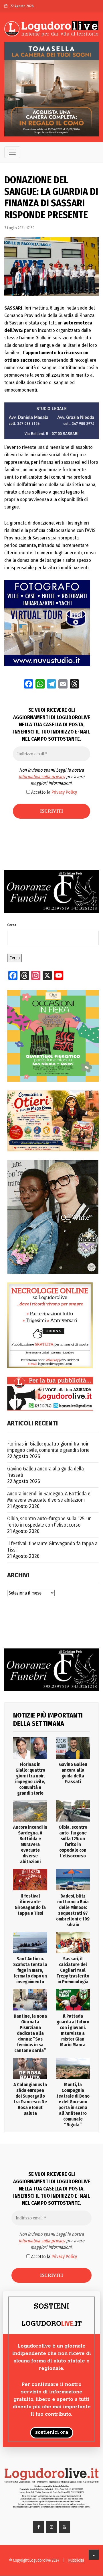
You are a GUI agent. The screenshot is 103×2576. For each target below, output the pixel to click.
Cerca (12, 925)
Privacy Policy (64, 792)
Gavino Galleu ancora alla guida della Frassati (45, 1472)
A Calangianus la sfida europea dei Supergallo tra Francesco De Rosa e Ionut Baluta (30, 2099)
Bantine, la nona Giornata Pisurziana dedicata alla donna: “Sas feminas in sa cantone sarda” (30, 2033)
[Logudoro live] (51, 29)
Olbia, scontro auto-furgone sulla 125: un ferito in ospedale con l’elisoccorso (49, 1522)
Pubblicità (76, 2560)
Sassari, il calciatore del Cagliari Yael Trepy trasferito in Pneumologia (73, 1970)
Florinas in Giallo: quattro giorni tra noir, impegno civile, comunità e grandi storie (48, 1447)
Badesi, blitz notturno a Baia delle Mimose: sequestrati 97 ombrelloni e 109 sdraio (73, 1910)
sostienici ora (52, 2433)
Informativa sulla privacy (42, 777)
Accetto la (54, 792)
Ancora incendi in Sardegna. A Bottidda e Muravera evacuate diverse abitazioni (49, 1497)
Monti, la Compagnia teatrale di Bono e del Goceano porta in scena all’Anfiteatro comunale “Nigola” (73, 2105)
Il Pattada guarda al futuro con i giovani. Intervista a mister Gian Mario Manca (73, 2030)
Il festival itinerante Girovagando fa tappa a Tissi (52, 1547)
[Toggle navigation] (12, 152)
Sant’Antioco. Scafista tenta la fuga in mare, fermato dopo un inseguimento (30, 1970)
